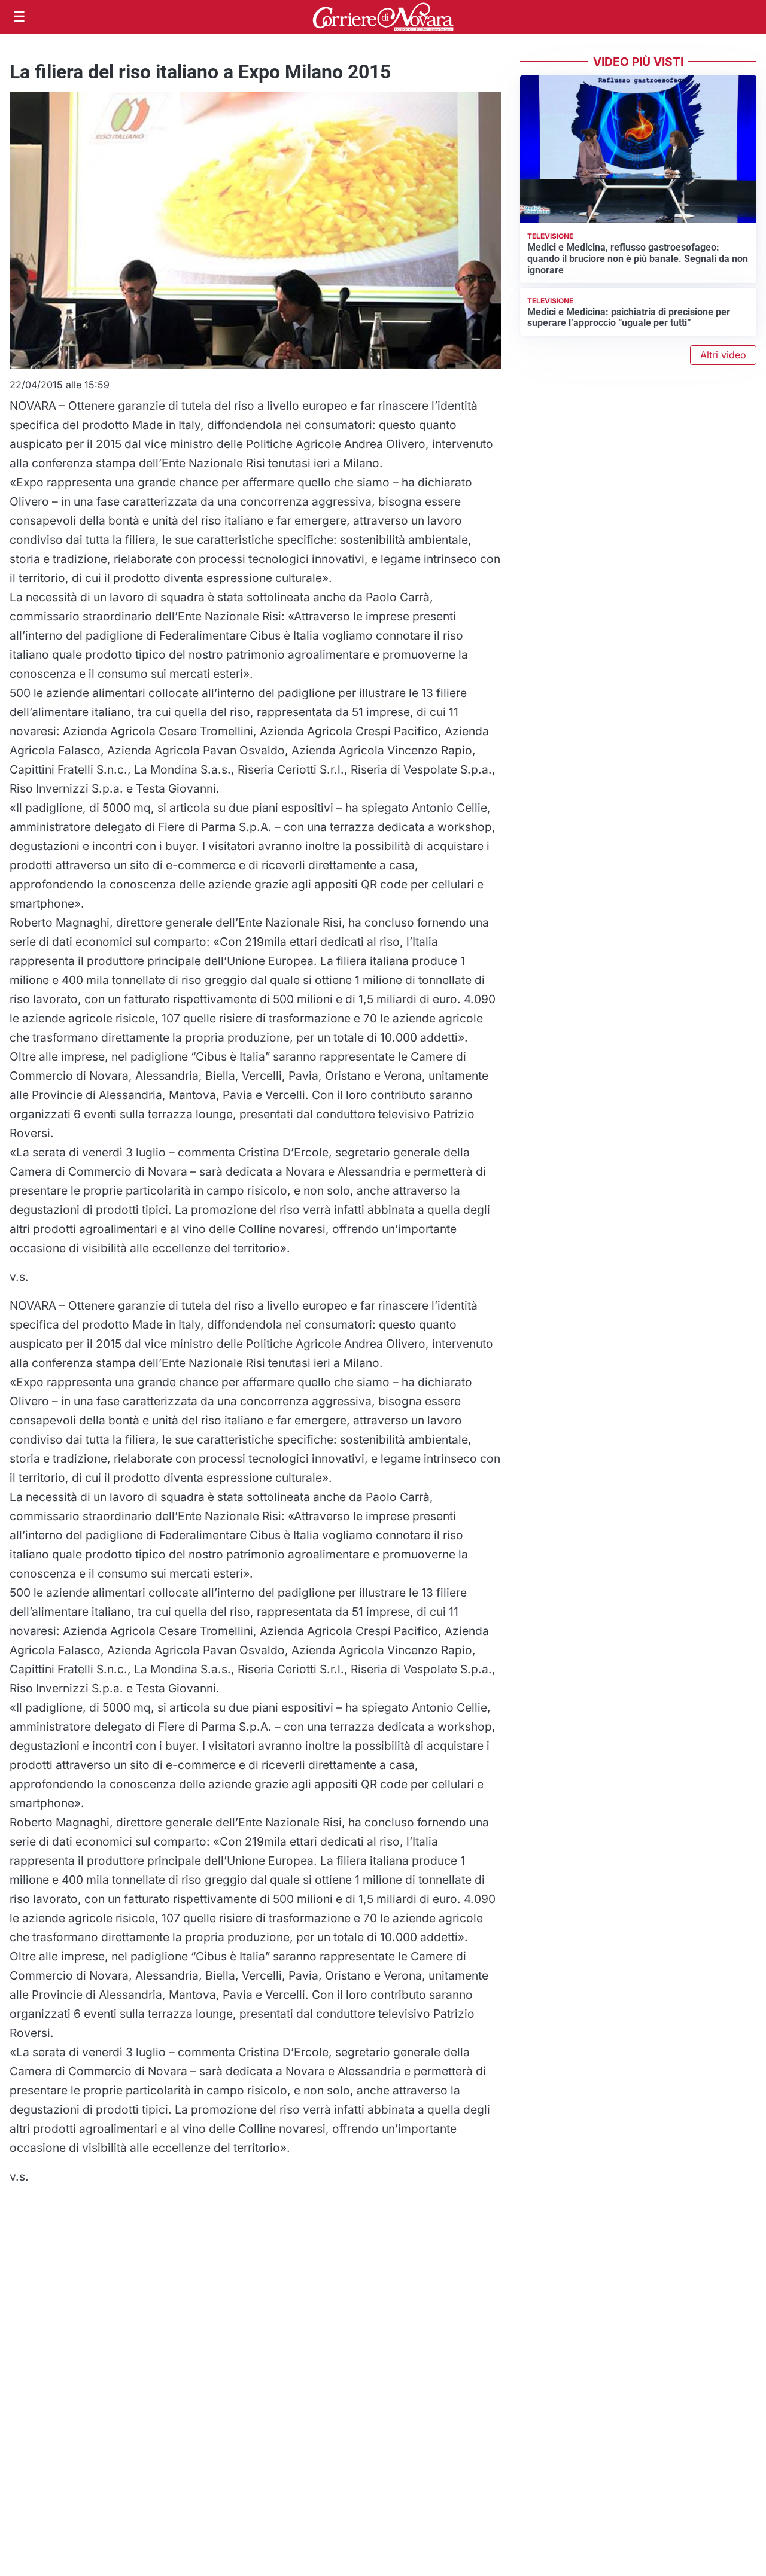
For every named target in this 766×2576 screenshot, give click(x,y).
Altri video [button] (723, 355)
